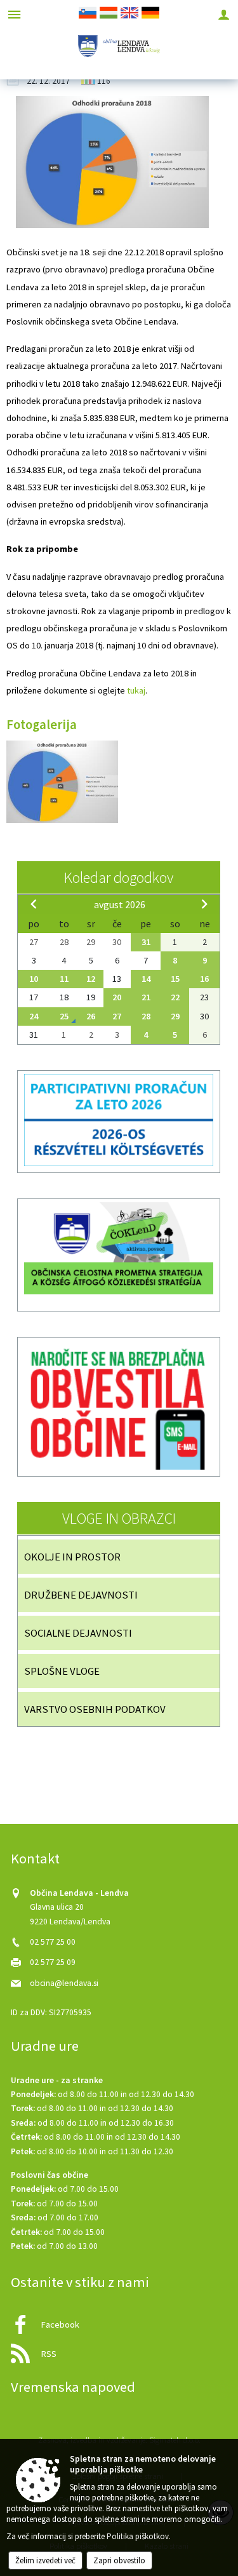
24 (34, 1016)
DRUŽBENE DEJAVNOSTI (81, 1595)
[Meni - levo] (14, 14)
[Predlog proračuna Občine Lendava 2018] (62, 782)
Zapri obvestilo (119, 2560)
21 (146, 997)
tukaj (136, 690)
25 (64, 1016)
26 (91, 1016)
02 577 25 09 (53, 1962)
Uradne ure (45, 2046)
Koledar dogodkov (119, 877)
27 (117, 1016)
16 (204, 979)
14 (146, 979)
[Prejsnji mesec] (34, 904)
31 (146, 942)
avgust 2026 (120, 904)
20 (117, 997)
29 (175, 1016)
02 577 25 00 (53, 1942)
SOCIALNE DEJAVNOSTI (78, 1633)
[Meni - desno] (224, 14)
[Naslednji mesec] (204, 904)
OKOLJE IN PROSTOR (72, 1557)
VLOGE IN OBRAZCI (119, 1518)
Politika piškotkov (138, 2536)
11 (64, 979)
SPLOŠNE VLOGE (62, 1671)
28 (146, 1016)
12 (91, 979)
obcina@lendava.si (64, 1983)
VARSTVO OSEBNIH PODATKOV (95, 1709)
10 (34, 979)
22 (175, 997)
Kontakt (35, 1858)
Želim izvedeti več (45, 2560)
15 (175, 979)
